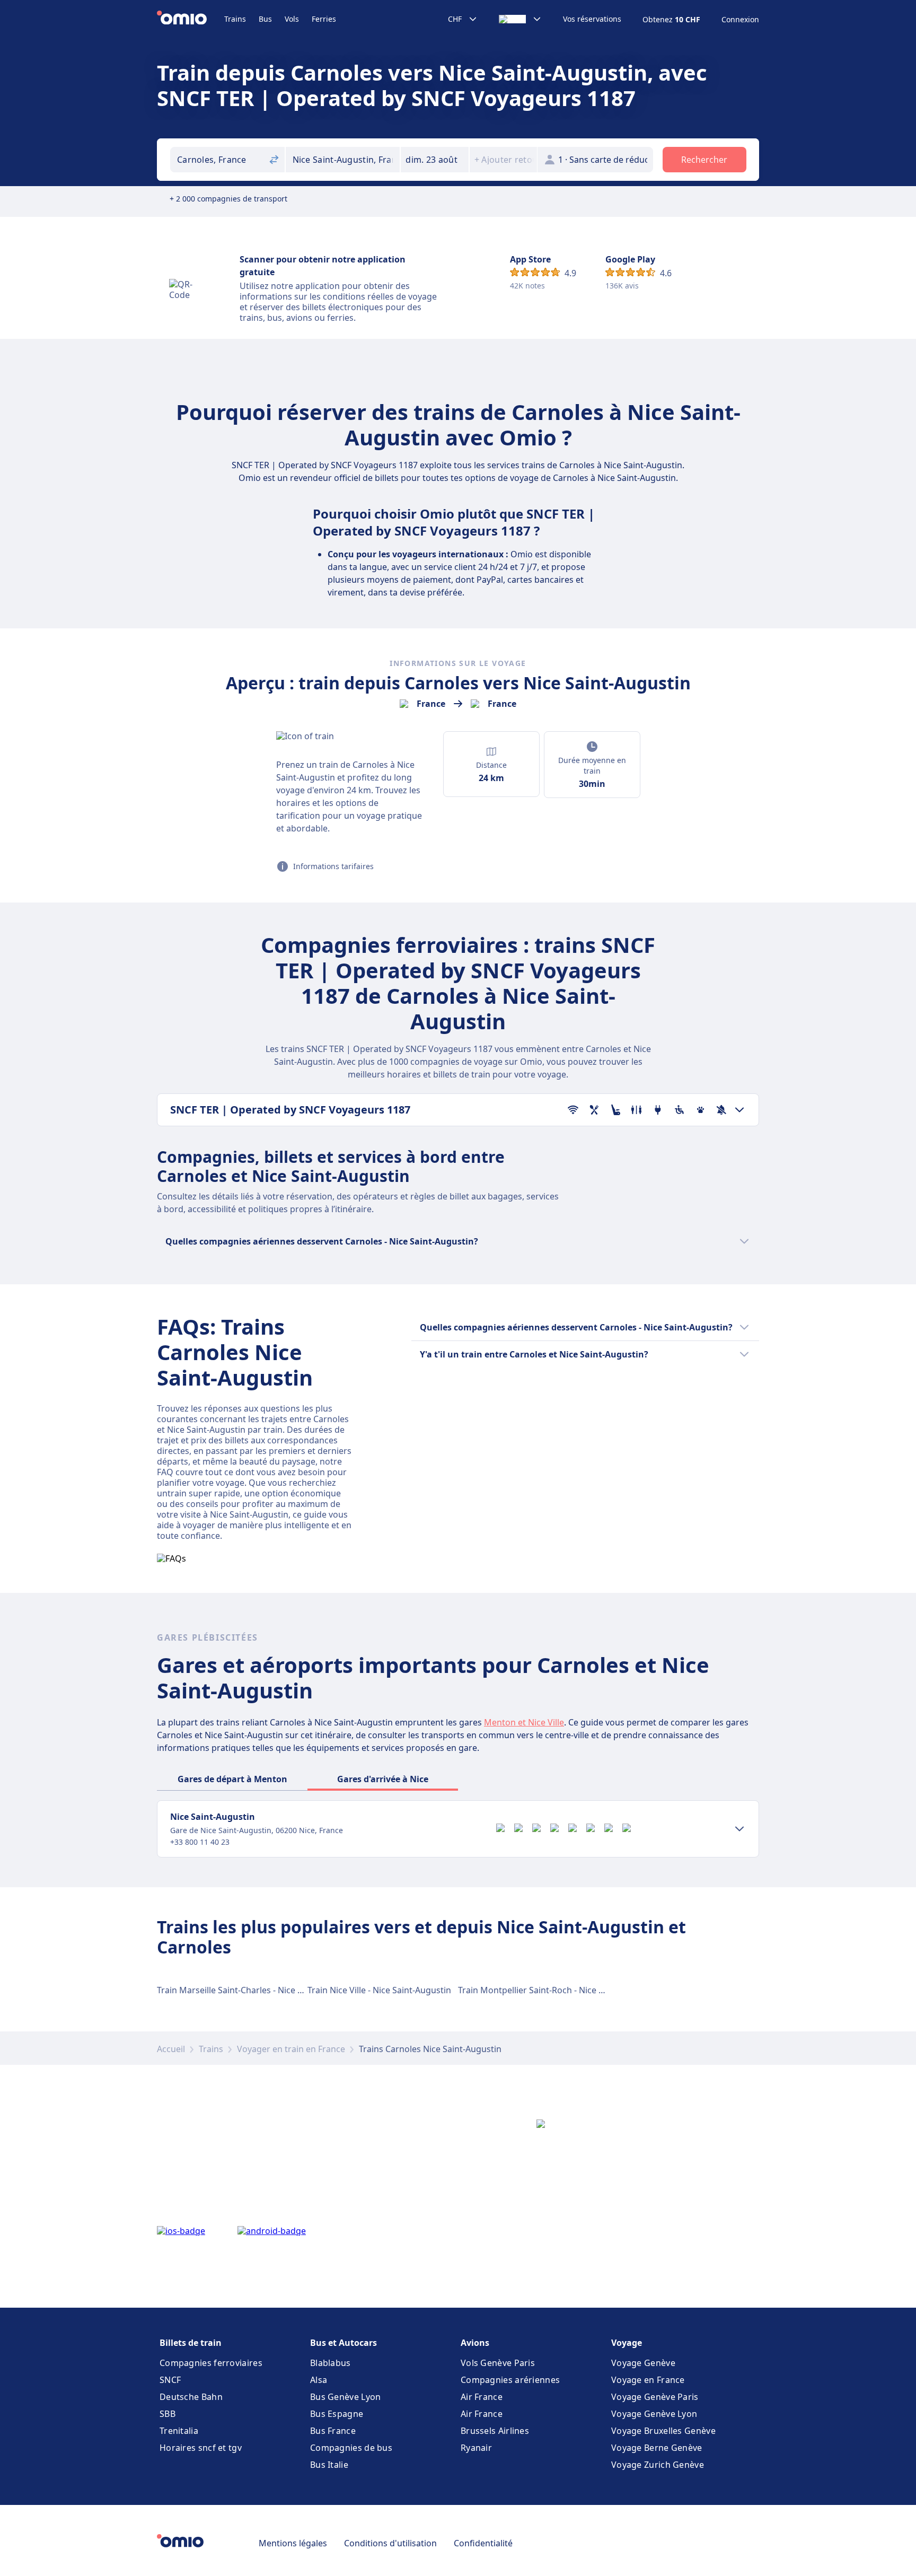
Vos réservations (592, 19)
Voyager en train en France (291, 2049)
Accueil (171, 2049)
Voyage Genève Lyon (654, 2414)
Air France (482, 2397)
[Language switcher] (520, 19)
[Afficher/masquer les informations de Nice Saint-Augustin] (739, 1829)
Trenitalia (179, 2431)
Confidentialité (483, 2543)
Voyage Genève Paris (655, 2397)
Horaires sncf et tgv (201, 2448)
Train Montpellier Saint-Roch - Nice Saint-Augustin (558, 1990)
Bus (265, 19)
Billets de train (191, 2343)
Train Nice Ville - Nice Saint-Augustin (379, 1990)
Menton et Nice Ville (524, 1722)
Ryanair (476, 2448)
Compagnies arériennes (510, 2380)
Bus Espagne (337, 2414)
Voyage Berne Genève (657, 2448)
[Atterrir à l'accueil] (191, 19)
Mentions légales (293, 2543)
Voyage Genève (643, 2363)
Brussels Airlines (495, 2431)
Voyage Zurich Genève (658, 2465)
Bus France (333, 2431)
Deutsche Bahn (191, 2397)
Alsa (319, 2380)
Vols (292, 19)
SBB (168, 2414)
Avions (475, 2343)
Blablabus (331, 2363)
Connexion (740, 20)
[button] (435, 160)
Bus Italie (329, 2465)
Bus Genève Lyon (346, 2397)
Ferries (324, 19)
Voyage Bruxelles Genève (663, 2431)
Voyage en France (648, 2380)
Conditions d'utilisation (390, 2543)
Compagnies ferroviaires (211, 2363)
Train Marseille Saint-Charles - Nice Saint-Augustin (257, 1990)
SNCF (170, 2380)
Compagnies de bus (351, 2448)
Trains (235, 19)
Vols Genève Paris (498, 2363)
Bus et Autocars (343, 2343)
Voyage (627, 2343)
